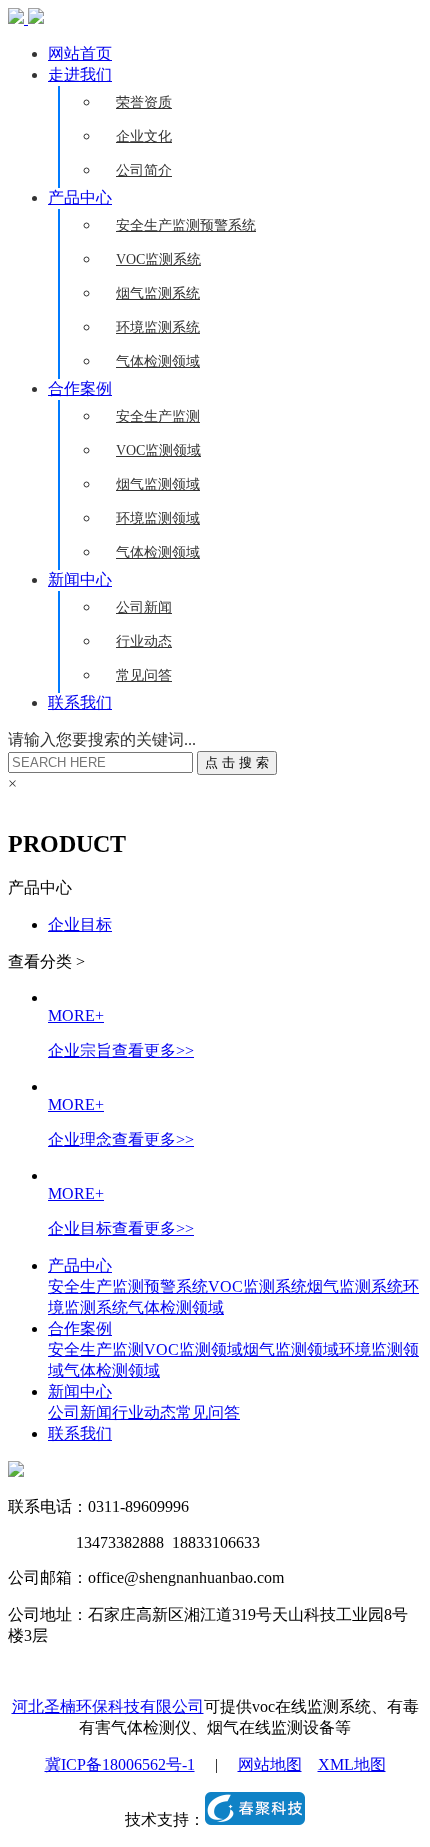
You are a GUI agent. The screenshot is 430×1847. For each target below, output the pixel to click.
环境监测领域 (158, 518)
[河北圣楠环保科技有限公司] (26, 18)
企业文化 (144, 136)
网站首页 (80, 53)
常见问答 (144, 675)
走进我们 (80, 74)
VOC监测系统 (158, 259)
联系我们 (80, 702)
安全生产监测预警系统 (186, 225)
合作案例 (80, 388)
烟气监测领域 (158, 484)
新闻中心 (80, 579)
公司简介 (144, 170)
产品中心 (80, 197)
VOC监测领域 (158, 450)
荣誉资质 (144, 102)
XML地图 (352, 1764)
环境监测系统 (158, 327)
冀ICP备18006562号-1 (120, 1764)
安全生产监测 (158, 416)
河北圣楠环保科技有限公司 (108, 1706)
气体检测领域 (158, 361)
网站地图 (270, 1764)
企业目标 (80, 924)
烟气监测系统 (158, 293)
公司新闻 (144, 607)
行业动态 (144, 641)
